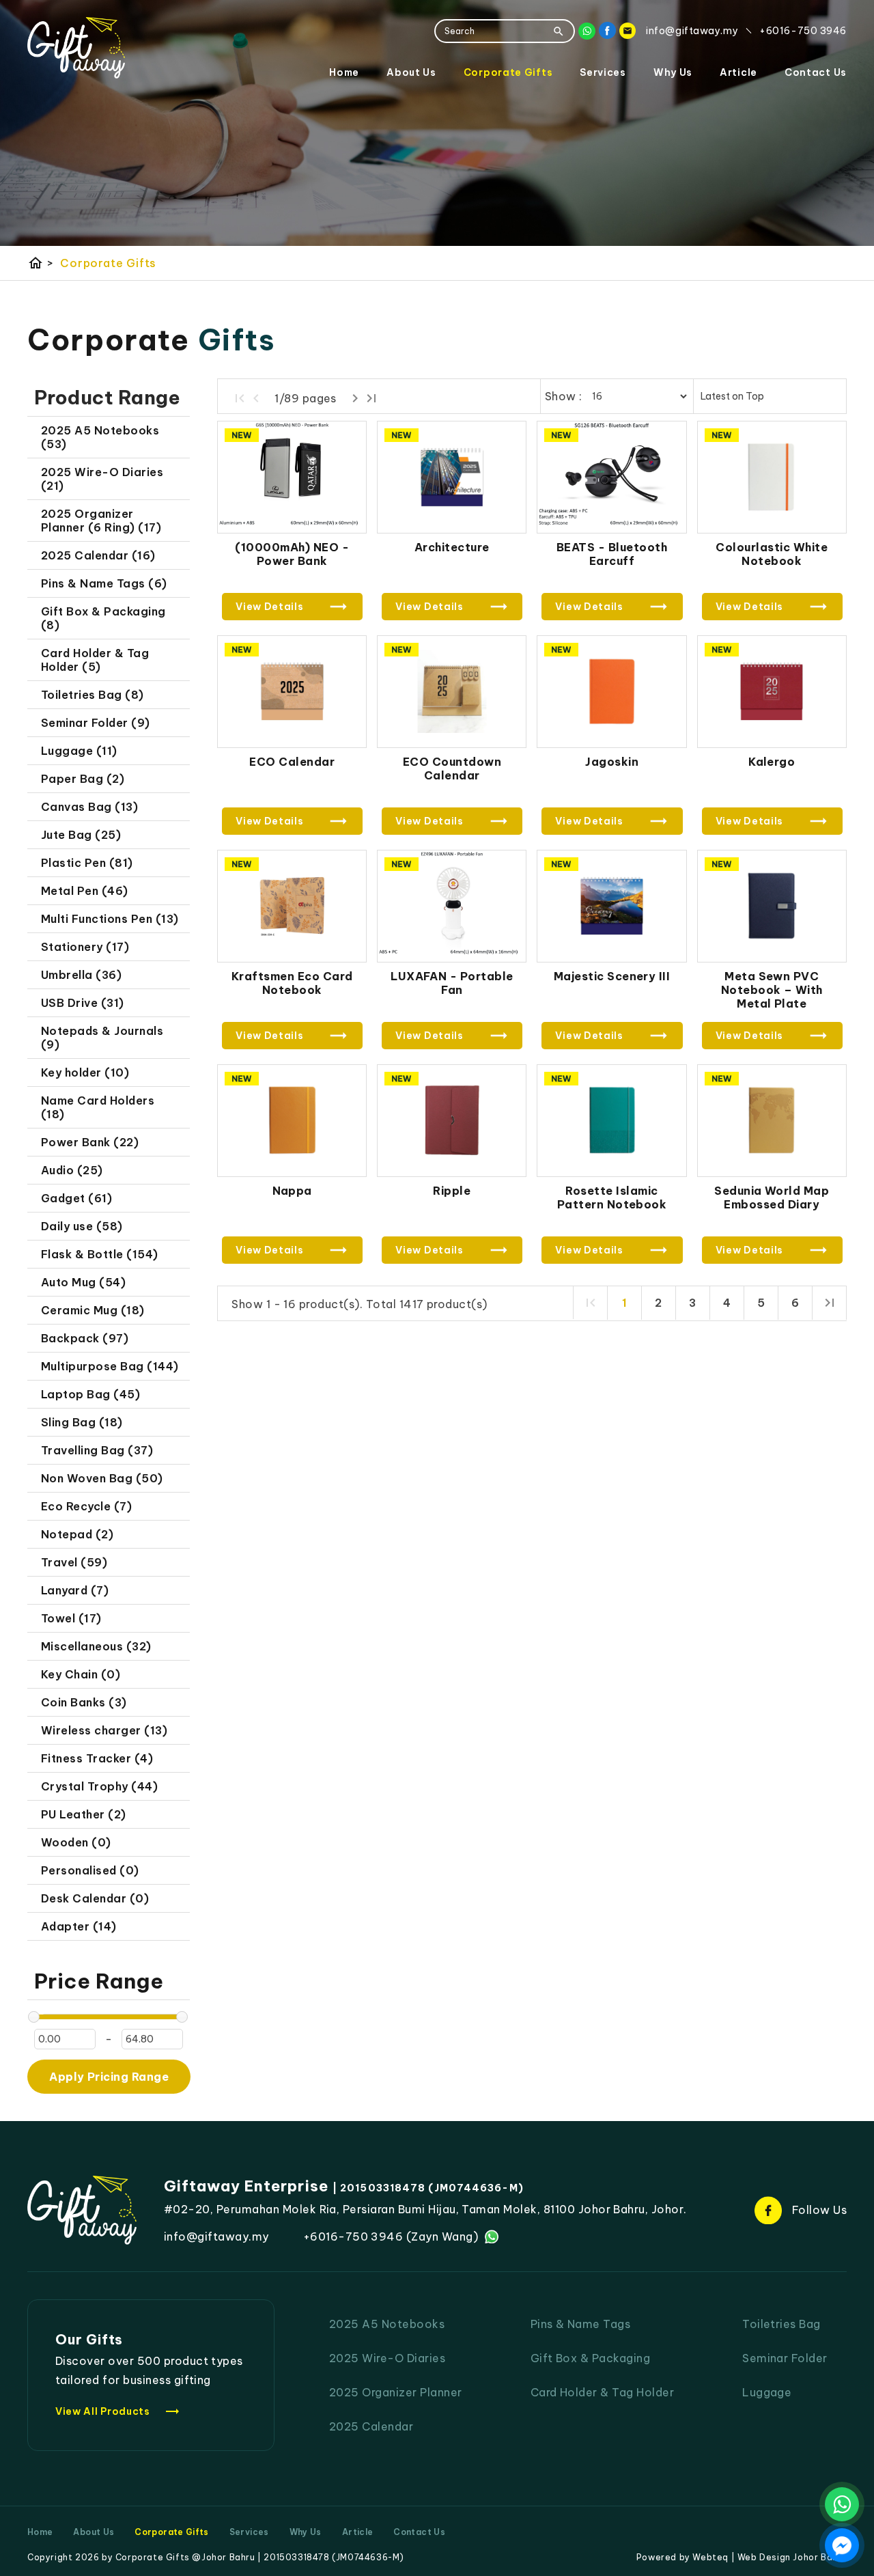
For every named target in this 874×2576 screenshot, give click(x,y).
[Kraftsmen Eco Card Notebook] (292, 906)
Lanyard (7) (75, 1590)
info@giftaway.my (216, 2236)
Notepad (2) (77, 1534)
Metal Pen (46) (85, 891)
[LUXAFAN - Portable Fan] (452, 906)
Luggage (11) (79, 751)
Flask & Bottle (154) (100, 1254)
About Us (411, 72)
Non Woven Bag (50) (102, 1478)
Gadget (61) (76, 1198)
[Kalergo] (772, 692)
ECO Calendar (292, 762)
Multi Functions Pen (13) (110, 919)
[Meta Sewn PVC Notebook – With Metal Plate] (772, 906)
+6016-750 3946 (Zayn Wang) (391, 2236)
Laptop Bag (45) (90, 1394)
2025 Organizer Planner (396, 2392)
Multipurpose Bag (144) (110, 1366)
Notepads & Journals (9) (102, 1038)
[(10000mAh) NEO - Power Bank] (292, 477)
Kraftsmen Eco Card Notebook (292, 983)
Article (738, 72)
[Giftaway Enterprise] (76, 48)
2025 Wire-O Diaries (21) (102, 479)
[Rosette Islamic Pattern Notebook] (611, 1121)
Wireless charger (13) (104, 1730)
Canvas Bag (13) (89, 807)
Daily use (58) (82, 1226)
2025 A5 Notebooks (387, 2324)
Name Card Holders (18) (98, 1107)
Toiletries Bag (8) (93, 695)
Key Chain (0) (81, 1674)
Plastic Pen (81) (87, 863)
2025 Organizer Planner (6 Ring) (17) (101, 521)
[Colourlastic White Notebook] (772, 477)
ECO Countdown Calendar (452, 768)
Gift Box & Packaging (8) (103, 618)
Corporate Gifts (508, 72)
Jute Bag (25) (81, 835)
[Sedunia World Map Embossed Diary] (772, 1121)
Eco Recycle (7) (86, 1506)
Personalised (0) (90, 1870)
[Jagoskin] (611, 692)
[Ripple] (452, 1121)
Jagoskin (612, 762)
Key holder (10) (85, 1072)
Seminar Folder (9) (96, 723)
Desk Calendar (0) (95, 1898)
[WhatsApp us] (842, 2504)
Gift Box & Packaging (591, 2358)
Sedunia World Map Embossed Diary (772, 1197)
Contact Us (816, 72)
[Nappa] (292, 1121)
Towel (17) (71, 1618)
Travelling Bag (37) (97, 1450)
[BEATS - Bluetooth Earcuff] (611, 477)
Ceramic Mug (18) (93, 1310)
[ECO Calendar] (292, 692)
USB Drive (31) (83, 1003)
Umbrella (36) (81, 975)
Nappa (292, 1191)
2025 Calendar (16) (98, 555)
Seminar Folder (785, 2358)
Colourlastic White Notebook (772, 554)
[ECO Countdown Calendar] (452, 692)
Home (344, 72)
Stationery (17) (85, 947)
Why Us (673, 72)
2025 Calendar (371, 2426)
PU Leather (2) (84, 1814)
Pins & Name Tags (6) (104, 583)
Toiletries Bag (781, 2324)
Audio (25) (72, 1170)
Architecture (452, 547)
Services (603, 72)
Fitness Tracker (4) (97, 1758)
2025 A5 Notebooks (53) (100, 437)
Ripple (452, 1191)
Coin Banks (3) (84, 1702)
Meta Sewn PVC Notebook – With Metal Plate (772, 990)
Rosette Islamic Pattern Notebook (612, 1197)
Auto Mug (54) (83, 1282)
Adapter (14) (79, 1926)
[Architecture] (452, 477)
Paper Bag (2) (83, 779)
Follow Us (819, 2210)
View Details (269, 607)
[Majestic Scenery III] (611, 906)
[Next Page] (355, 398)
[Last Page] (371, 398)
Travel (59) (74, 1562)
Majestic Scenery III (612, 976)
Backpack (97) (85, 1338)
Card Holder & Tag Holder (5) (95, 660)
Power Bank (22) (90, 1142)
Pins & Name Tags (581, 2324)
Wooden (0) (76, 1842)
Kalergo (772, 762)
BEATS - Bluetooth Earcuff (612, 554)
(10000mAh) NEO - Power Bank (292, 554)
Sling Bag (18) (82, 1422)
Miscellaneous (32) (96, 1646)
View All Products (118, 2411)
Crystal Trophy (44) (99, 1786)
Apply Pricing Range (109, 2077)
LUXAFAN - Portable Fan (452, 983)
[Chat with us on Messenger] (842, 2545)
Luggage (767, 2392)
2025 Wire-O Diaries (387, 2358)
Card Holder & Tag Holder (603, 2392)
